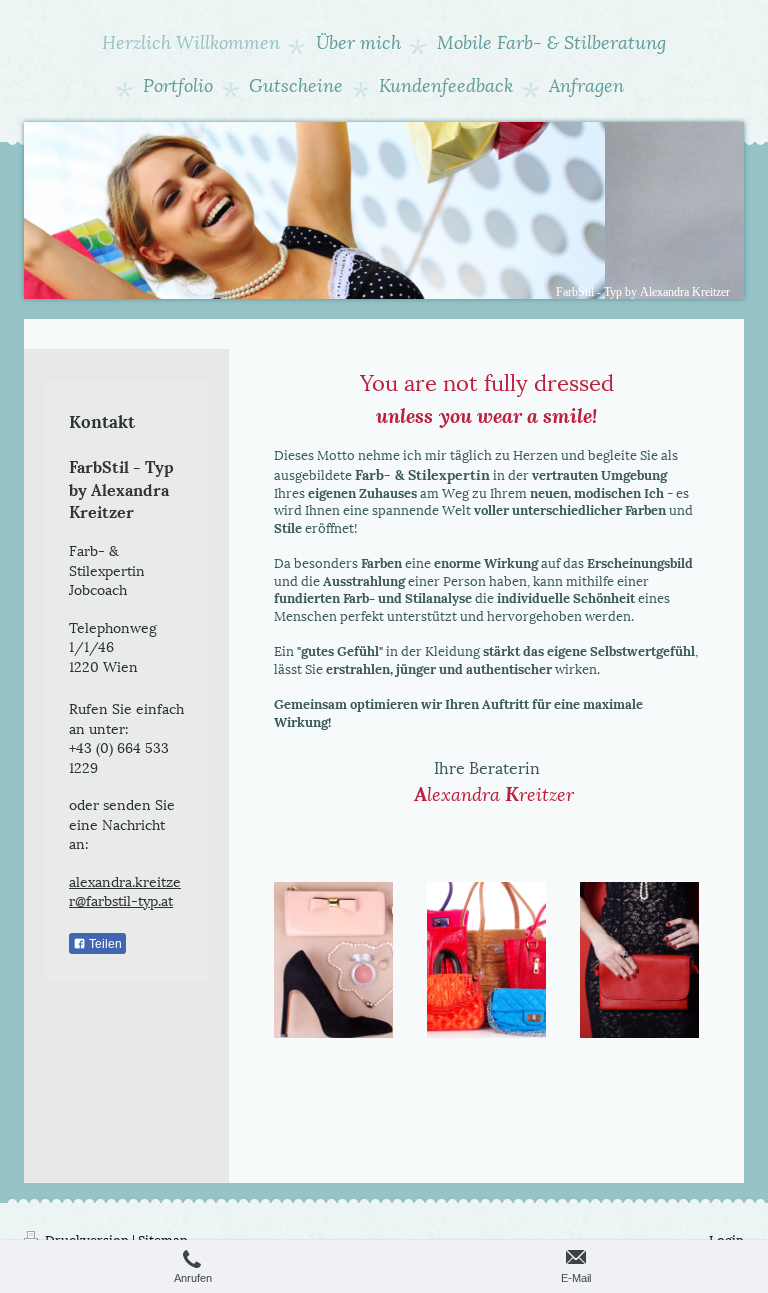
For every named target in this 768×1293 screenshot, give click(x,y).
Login (726, 1239)
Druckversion (87, 1239)
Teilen (104, 944)
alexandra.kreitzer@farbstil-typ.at (125, 890)
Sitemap (163, 1239)
